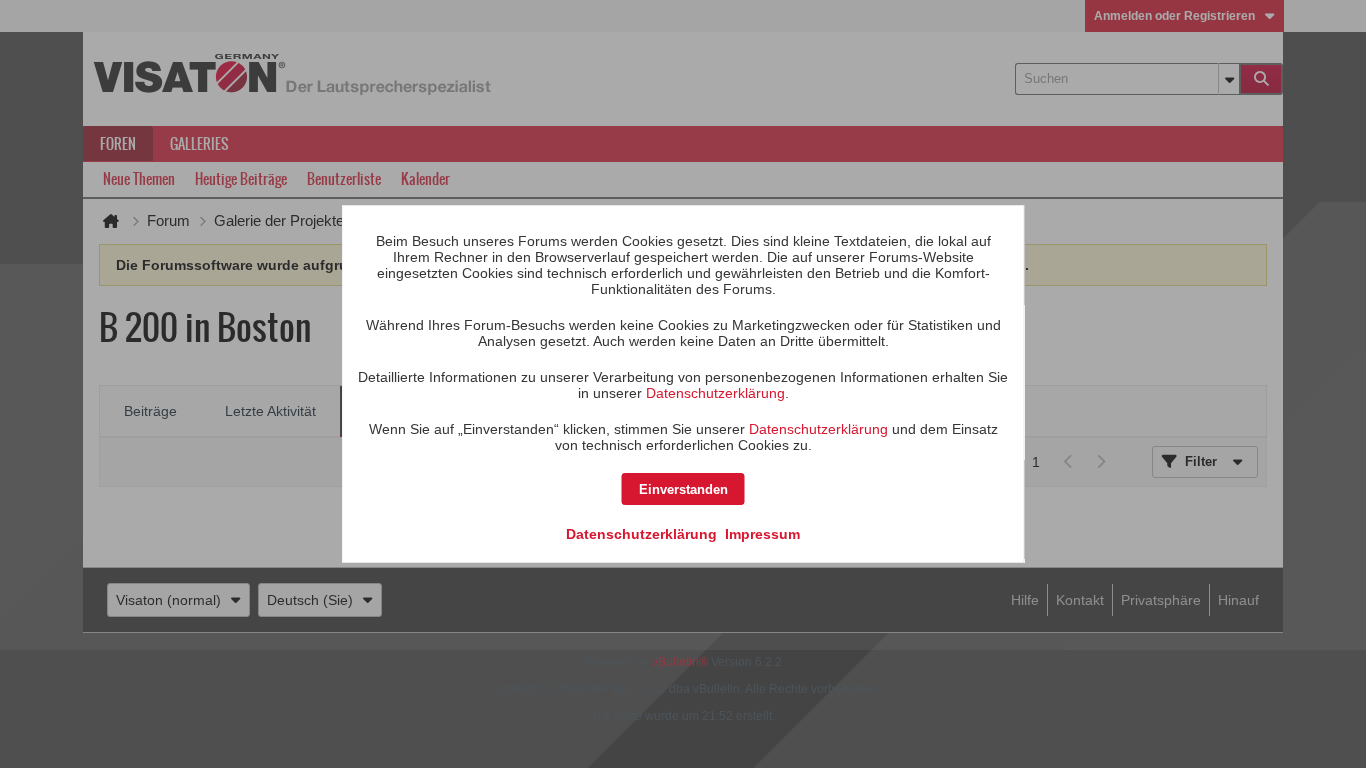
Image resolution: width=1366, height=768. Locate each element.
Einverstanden (683, 489)
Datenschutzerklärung (715, 393)
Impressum (762, 534)
